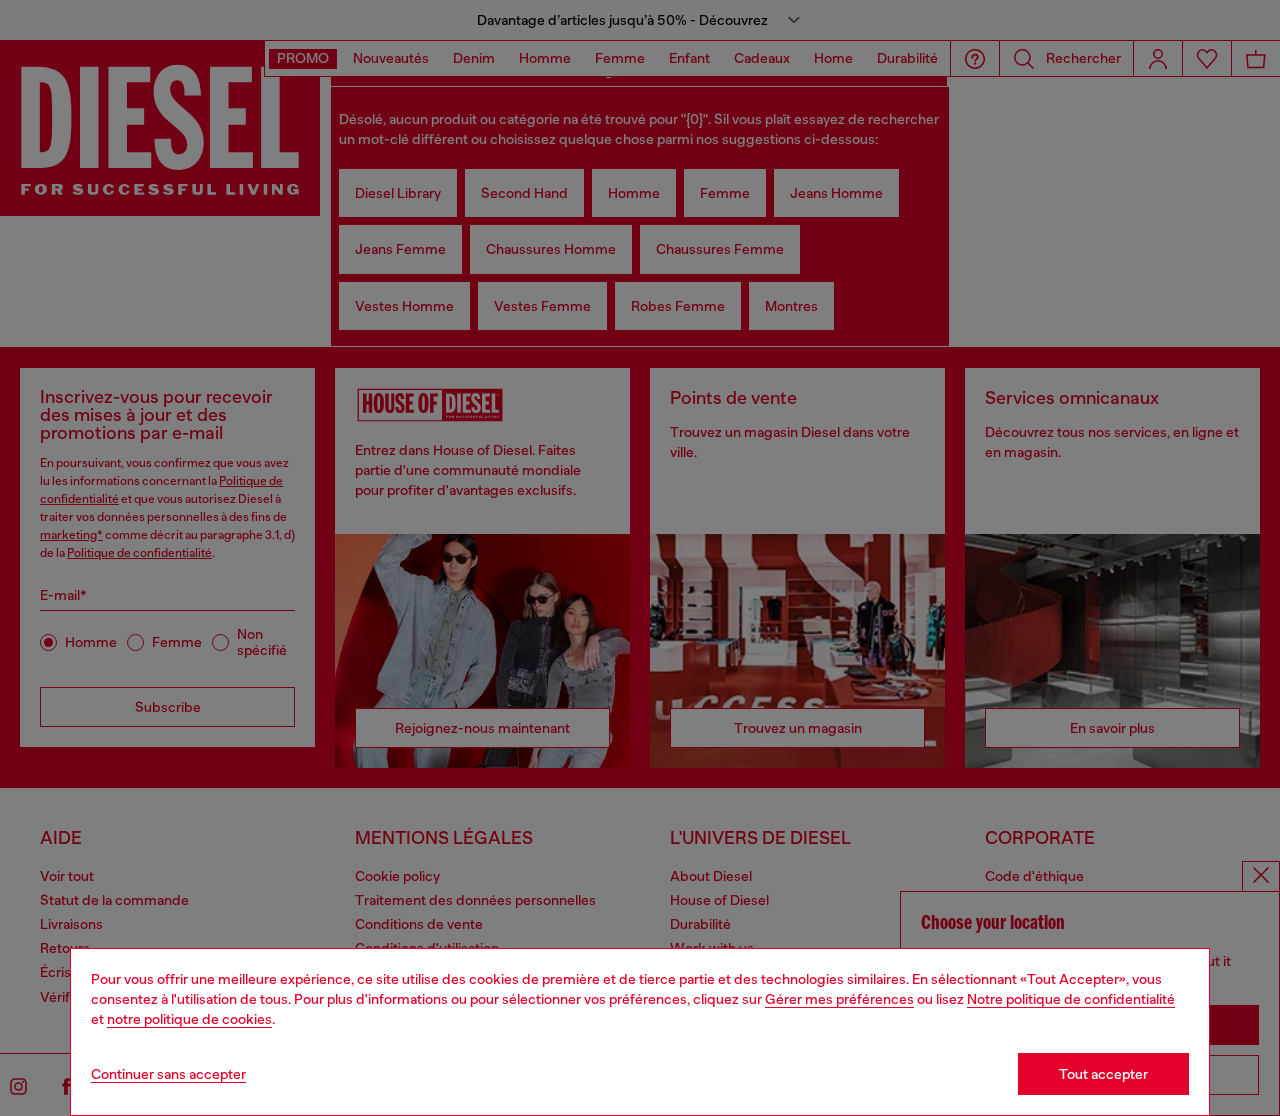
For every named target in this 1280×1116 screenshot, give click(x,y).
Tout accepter (1103, 1074)
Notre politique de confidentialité (1071, 999)
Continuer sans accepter (168, 1074)
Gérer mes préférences (839, 999)
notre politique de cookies (189, 1019)
